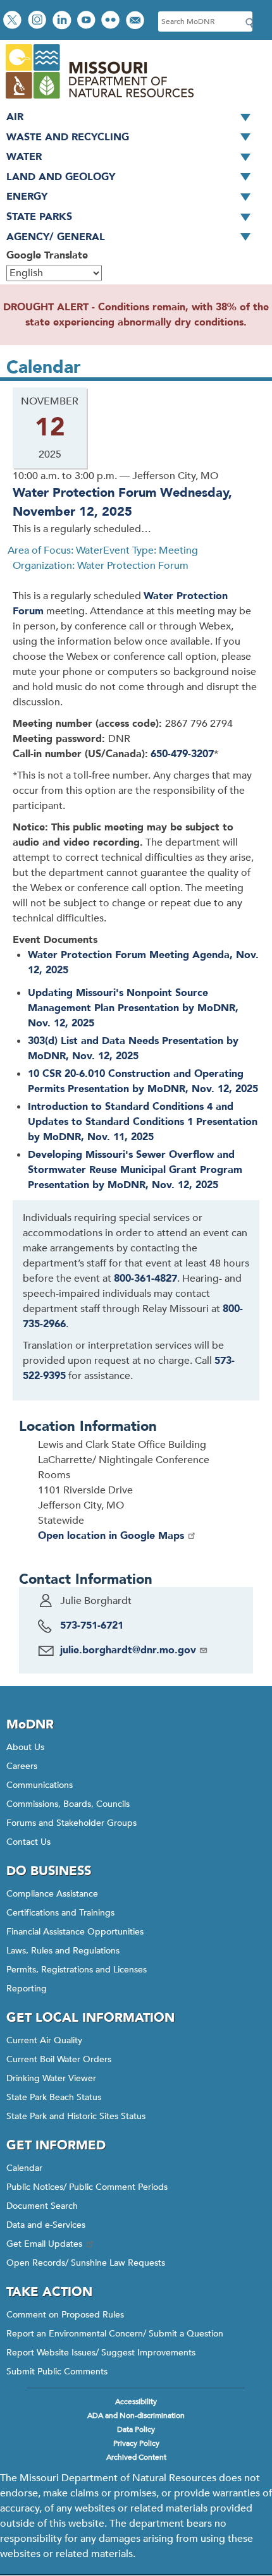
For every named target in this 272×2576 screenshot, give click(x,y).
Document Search (42, 2206)
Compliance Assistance (52, 1894)
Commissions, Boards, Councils (68, 1804)
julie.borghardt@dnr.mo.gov (128, 1650)
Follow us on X (14, 21)
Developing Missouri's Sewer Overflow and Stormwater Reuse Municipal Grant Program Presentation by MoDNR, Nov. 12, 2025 (135, 1170)
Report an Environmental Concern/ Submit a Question (115, 2334)
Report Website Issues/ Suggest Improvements (101, 2353)
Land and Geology (61, 177)
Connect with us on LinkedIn (63, 21)
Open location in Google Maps (111, 1536)
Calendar (24, 2168)
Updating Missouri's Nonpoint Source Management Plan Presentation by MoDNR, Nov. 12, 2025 (133, 1008)
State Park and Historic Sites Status (76, 2116)
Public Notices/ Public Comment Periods (87, 2187)
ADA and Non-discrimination (136, 2415)
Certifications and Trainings (60, 1913)
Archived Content (136, 2457)
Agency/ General (56, 237)
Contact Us (28, 1842)
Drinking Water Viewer (51, 2078)
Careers (22, 1766)
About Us (25, 1747)
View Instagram (39, 21)
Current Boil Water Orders (59, 2059)
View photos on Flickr (112, 21)
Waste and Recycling (68, 137)
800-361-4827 (145, 1279)
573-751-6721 (92, 1625)
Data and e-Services (46, 2225)
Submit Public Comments (57, 2372)
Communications (40, 1785)
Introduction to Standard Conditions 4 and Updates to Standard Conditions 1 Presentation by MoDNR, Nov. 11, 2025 (143, 1122)
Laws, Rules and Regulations (63, 1951)
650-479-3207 (182, 754)
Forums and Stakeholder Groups (71, 1823)
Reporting (27, 1989)
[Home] (99, 100)
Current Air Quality (44, 2040)
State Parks (39, 217)
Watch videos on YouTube (88, 21)
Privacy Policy (136, 2443)
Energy (27, 197)
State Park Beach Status (54, 2097)
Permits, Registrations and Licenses (77, 1970)
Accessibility (136, 2402)
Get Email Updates (44, 2244)
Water (24, 157)
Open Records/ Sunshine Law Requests (86, 2263)
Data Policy (136, 2429)
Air (15, 117)
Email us (136, 21)
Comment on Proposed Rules (65, 2315)
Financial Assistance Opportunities (75, 1932)
